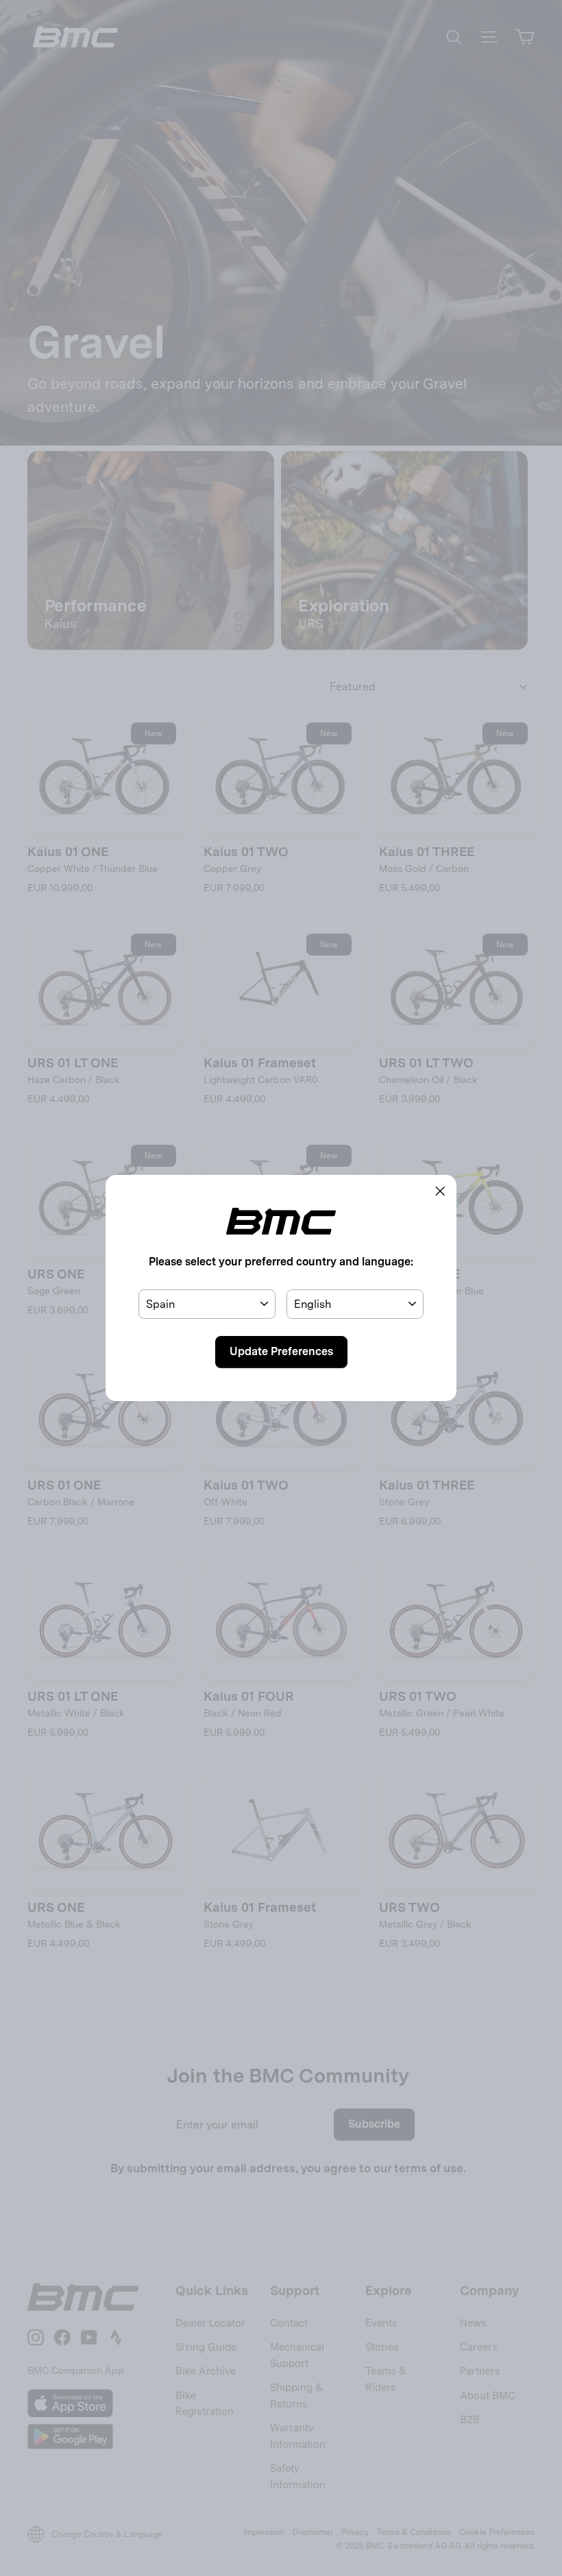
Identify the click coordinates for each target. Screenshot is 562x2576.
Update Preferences (281, 1351)
